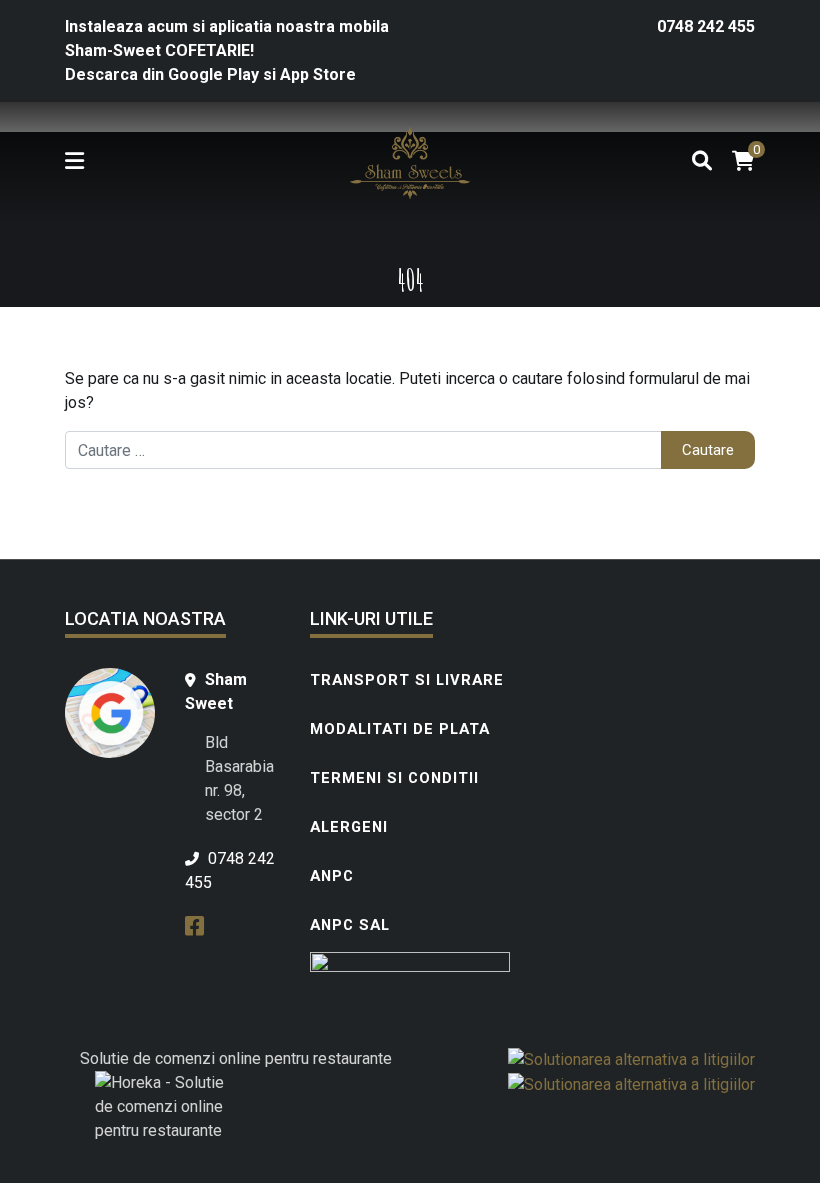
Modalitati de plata (400, 729)
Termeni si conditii (394, 778)
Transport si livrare (407, 680)
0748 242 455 (706, 26)
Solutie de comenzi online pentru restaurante (236, 1058)
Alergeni (349, 827)
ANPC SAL (350, 925)
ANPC (332, 876)
